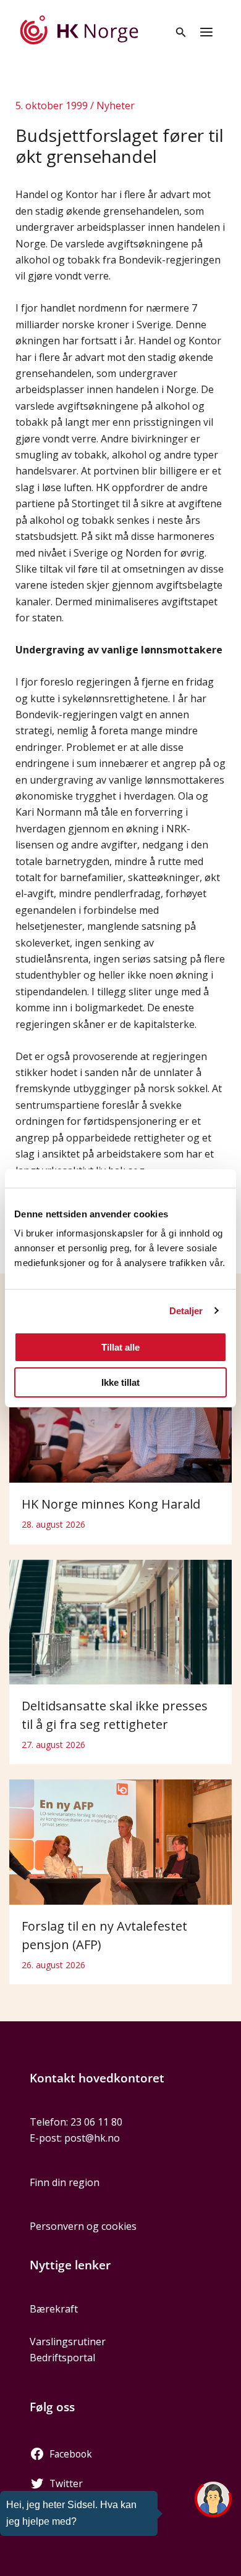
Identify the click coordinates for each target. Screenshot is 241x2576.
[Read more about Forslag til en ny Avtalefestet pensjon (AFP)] (120, 1841)
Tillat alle (120, 1347)
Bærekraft (54, 2309)
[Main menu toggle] (206, 32)
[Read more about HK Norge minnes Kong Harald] (120, 1407)
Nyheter (116, 106)
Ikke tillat (120, 1382)
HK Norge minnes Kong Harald (111, 1504)
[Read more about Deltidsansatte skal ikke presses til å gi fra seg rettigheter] (120, 1621)
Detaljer (186, 1311)
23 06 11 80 (96, 2122)
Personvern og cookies (83, 2226)
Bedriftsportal (62, 2358)
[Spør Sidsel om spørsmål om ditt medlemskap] (213, 2499)
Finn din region (65, 2182)
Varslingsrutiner (68, 2342)
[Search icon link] (181, 33)
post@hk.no (92, 2138)
